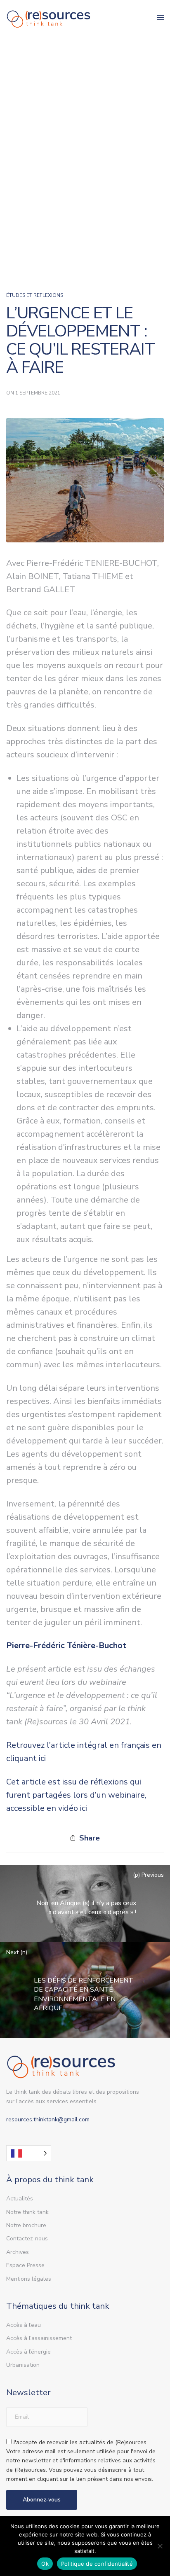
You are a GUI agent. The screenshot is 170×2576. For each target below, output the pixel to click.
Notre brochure (26, 2225)
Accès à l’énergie (28, 2352)
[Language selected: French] (29, 2153)
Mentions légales (29, 2279)
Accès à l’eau (24, 2325)
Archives (18, 2252)
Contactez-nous (27, 2239)
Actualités (20, 2199)
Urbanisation (23, 2365)
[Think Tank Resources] (49, 18)
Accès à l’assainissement (39, 2338)
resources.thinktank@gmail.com (48, 2119)
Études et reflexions (35, 295)
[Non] (160, 2546)
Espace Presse (25, 2265)
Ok (45, 2564)
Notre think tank (27, 2212)
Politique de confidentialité (97, 2564)
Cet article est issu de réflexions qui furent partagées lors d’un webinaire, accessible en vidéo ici (76, 1795)
